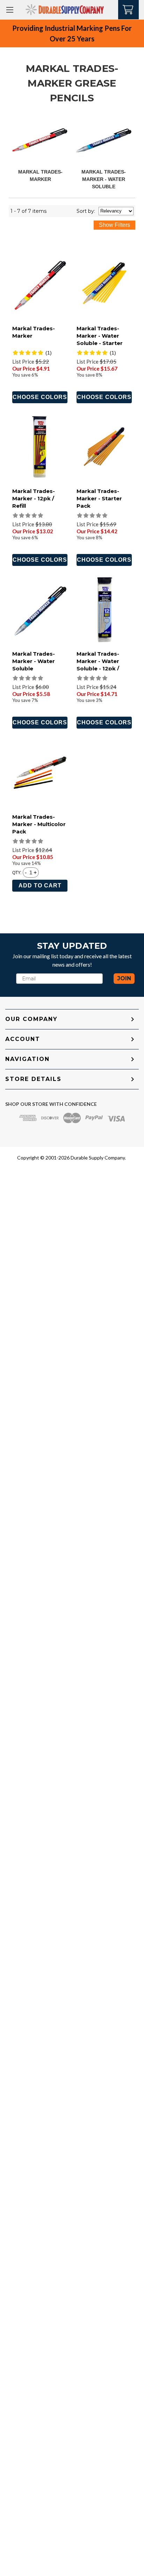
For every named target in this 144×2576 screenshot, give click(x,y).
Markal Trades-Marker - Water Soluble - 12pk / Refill (98, 665)
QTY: (17, 873)
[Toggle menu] (10, 10)
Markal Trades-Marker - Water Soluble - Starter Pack (100, 339)
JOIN (124, 978)
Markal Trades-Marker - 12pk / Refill (34, 498)
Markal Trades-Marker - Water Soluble (104, 179)
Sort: (86, 211)
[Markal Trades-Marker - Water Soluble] (104, 141)
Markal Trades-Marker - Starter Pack (99, 498)
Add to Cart (40, 885)
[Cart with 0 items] (128, 9)
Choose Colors (40, 397)
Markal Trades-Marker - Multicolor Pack (39, 824)
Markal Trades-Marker (34, 332)
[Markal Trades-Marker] (40, 141)
